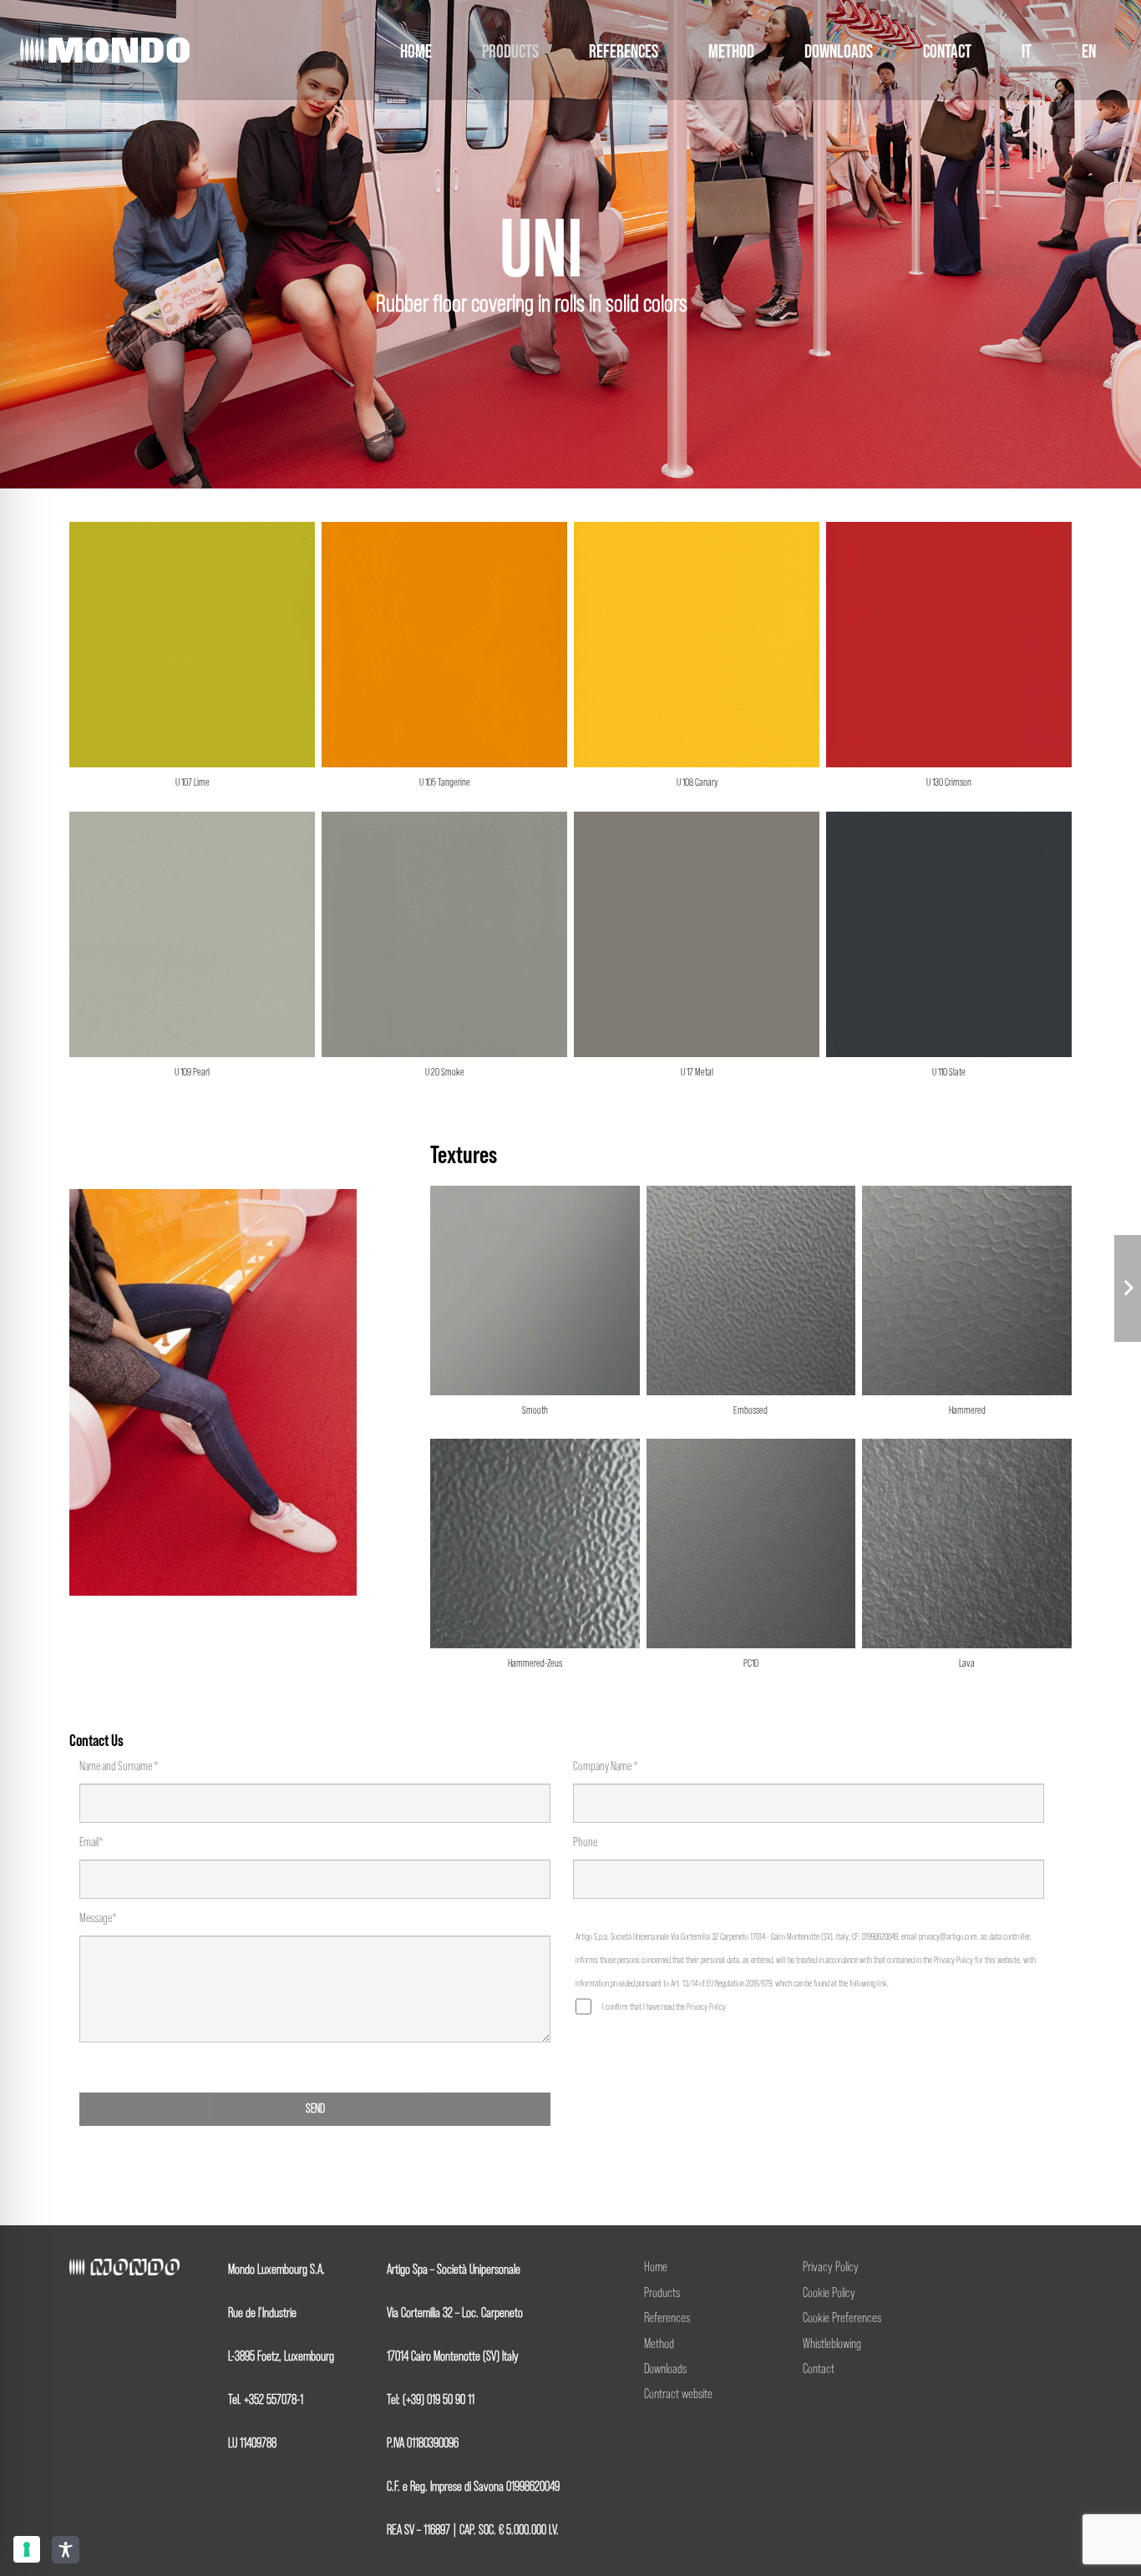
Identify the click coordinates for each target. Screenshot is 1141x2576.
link (882, 1984)
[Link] (105, 50)
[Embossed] (751, 1309)
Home (656, 2267)
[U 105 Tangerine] (444, 663)
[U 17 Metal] (697, 953)
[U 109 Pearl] (192, 953)
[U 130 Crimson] (949, 663)
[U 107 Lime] (192, 663)
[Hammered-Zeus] (535, 1562)
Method (659, 2344)
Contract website (678, 2394)
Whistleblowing (832, 2344)
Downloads (665, 2369)
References (667, 2318)
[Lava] (967, 1562)
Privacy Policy (706, 2007)
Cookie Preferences (842, 2318)
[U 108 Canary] (697, 663)
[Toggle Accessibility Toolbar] (66, 2550)
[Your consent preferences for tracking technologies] (27, 2549)
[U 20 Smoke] (444, 953)
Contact (819, 2369)
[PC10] (751, 1562)
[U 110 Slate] (949, 953)
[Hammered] (967, 1309)
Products (662, 2293)
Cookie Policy (829, 2293)
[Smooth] (535, 1309)
